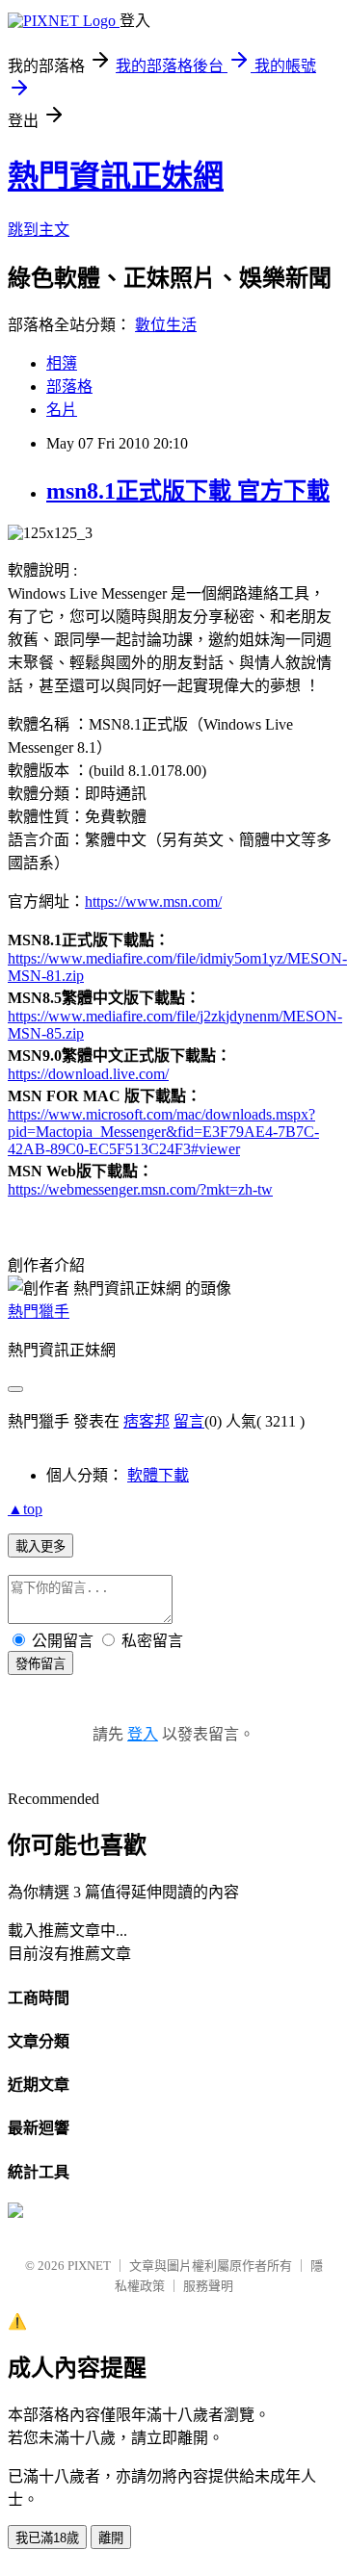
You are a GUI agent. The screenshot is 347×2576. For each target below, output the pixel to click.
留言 (189, 1421)
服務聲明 (208, 2286)
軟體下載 (158, 1475)
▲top (25, 1509)
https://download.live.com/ (88, 1074)
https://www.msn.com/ (153, 902)
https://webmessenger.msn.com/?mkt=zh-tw (140, 1189)
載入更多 (40, 1546)
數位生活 (166, 325)
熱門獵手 (39, 1312)
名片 (62, 410)
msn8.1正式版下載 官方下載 (188, 491)
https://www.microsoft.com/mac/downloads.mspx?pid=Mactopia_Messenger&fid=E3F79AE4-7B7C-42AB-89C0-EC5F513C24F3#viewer (163, 1132)
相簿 (62, 363)
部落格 (69, 386)
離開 (111, 2538)
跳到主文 (39, 230)
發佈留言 (40, 1664)
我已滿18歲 (47, 2538)
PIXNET (89, 2266)
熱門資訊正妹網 (116, 176)
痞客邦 (147, 1421)
